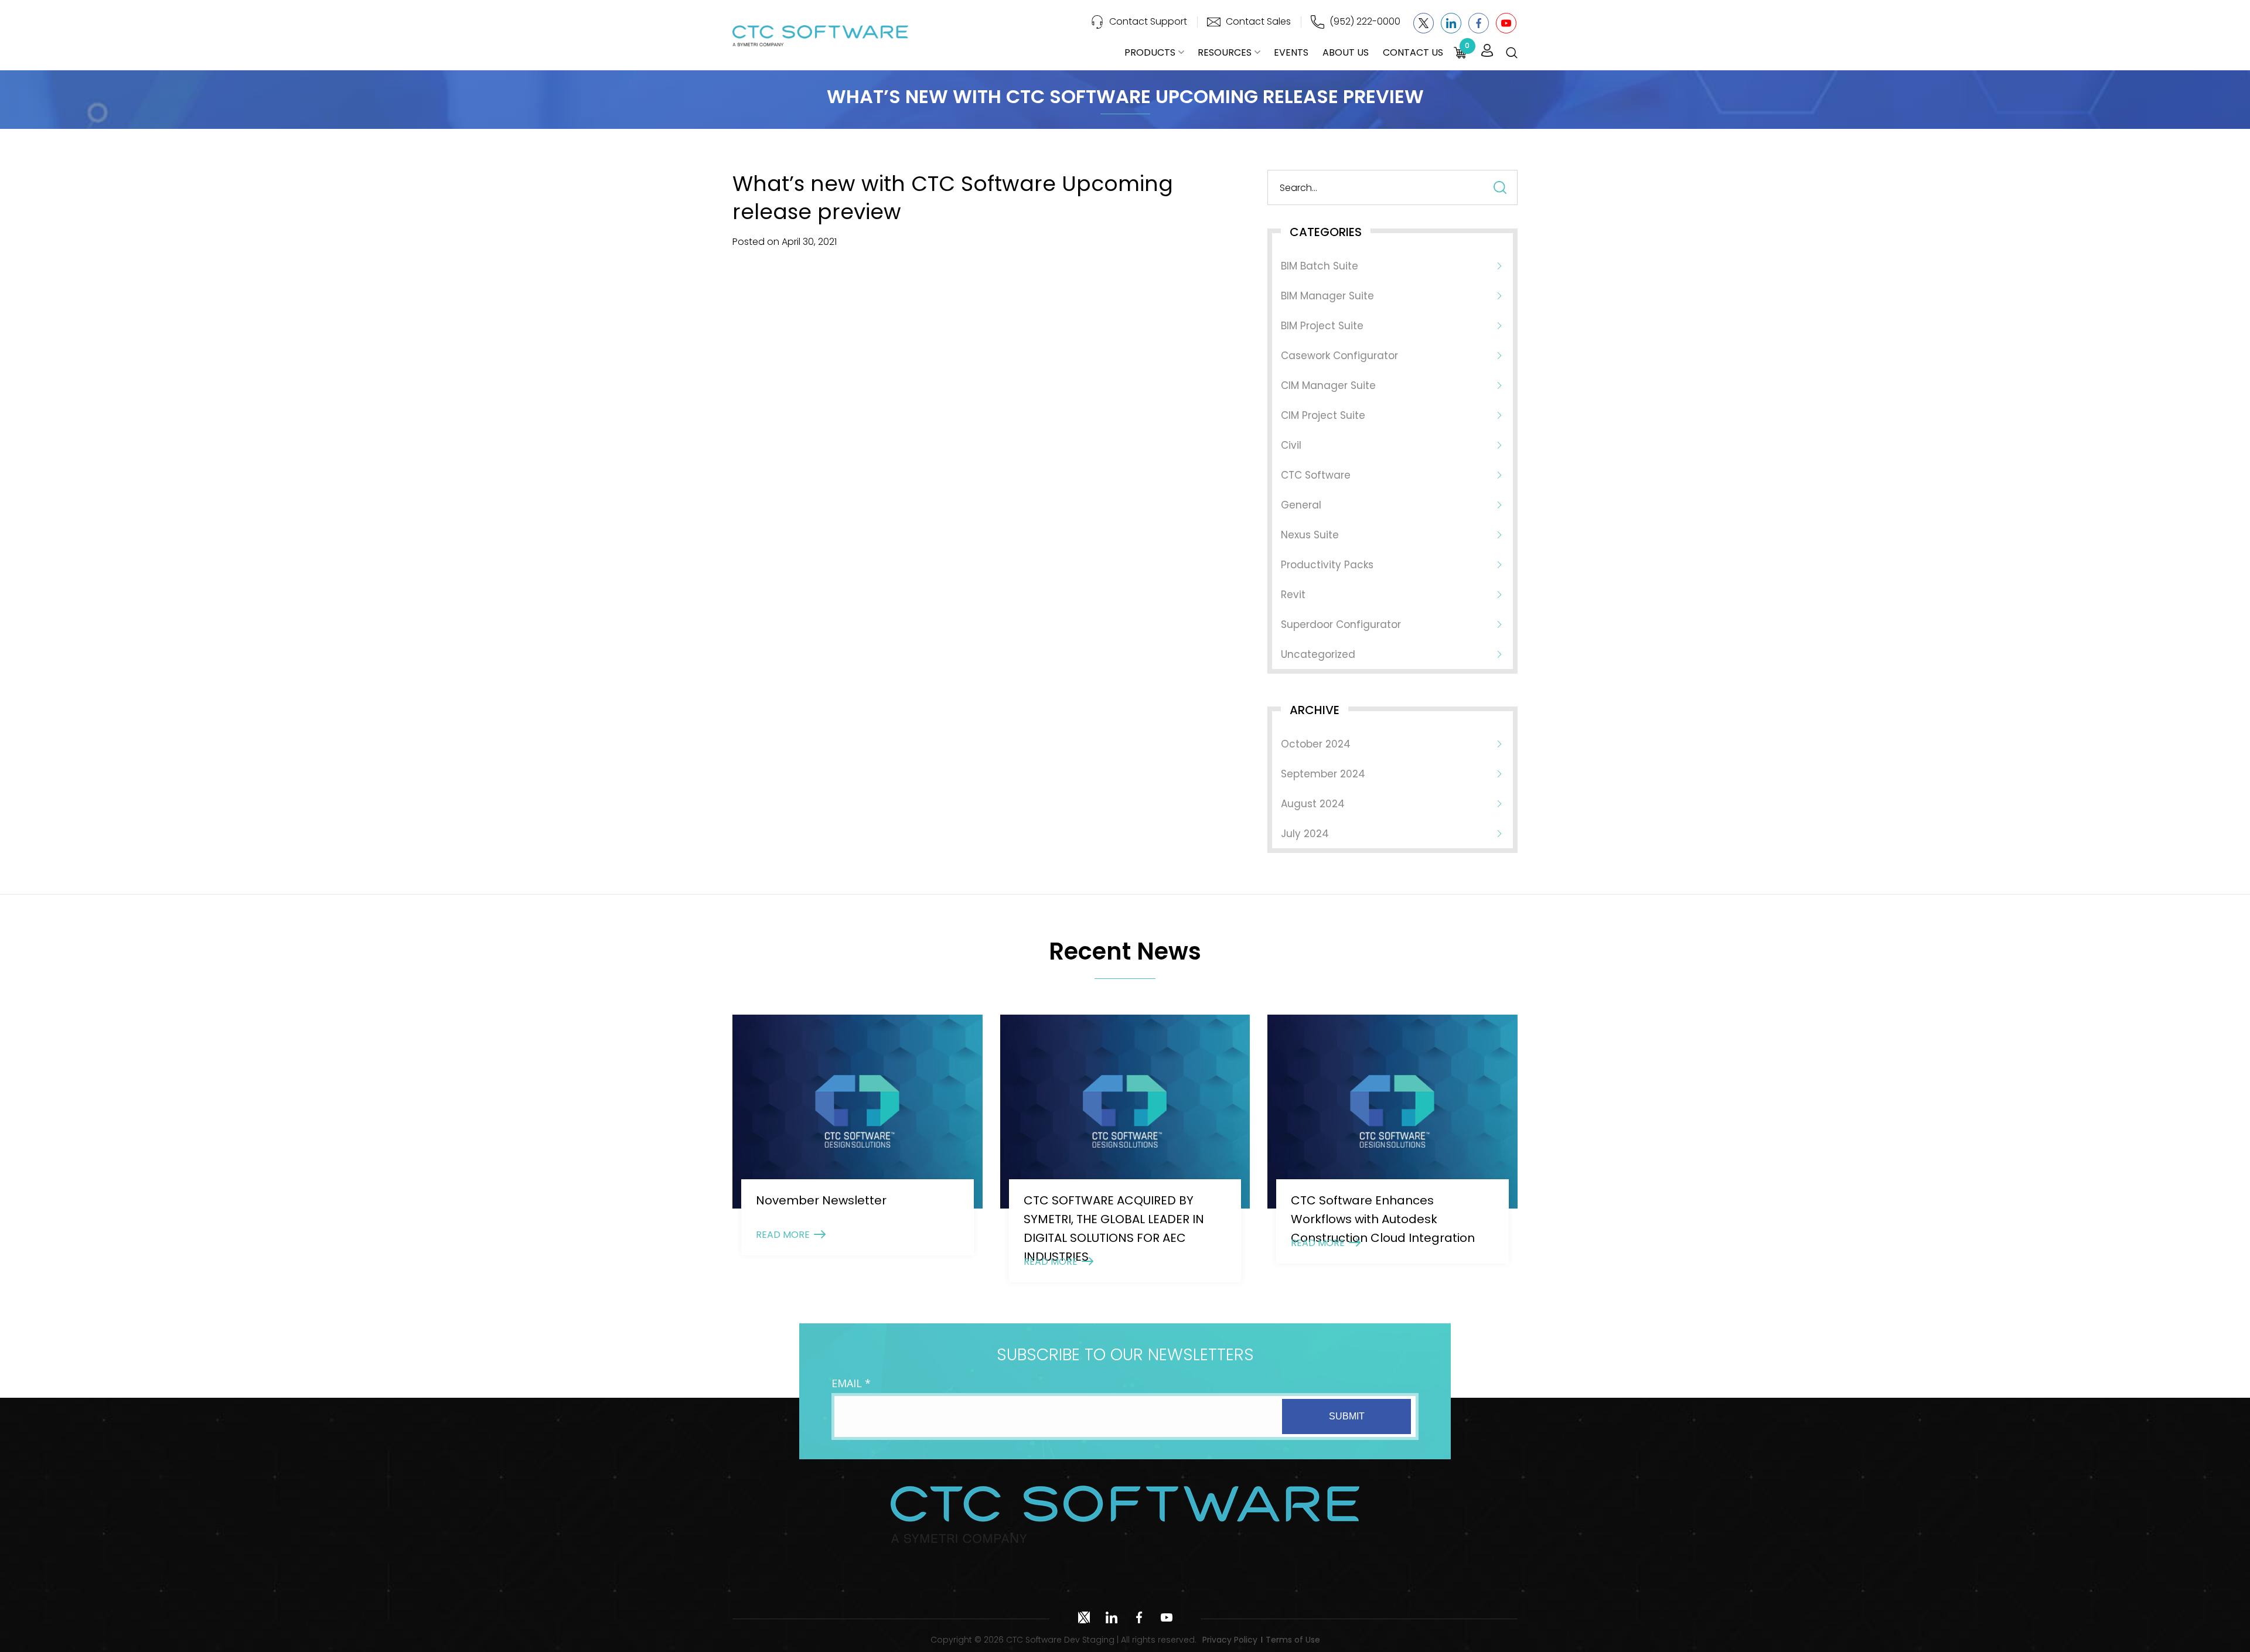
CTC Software (1316, 475)
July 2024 (1305, 834)
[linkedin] (1451, 23)
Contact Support (1148, 21)
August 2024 (1313, 804)
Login (1487, 51)
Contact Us (1413, 52)
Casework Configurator (1339, 356)
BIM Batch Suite (1320, 266)
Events (1291, 52)
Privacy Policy (1230, 1640)
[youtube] (1506, 23)
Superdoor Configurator (1341, 624)
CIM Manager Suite (1328, 385)
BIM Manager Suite (1327, 296)
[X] (1424, 23)
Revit (1293, 595)
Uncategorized (1318, 654)
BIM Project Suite (1322, 326)
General (1301, 505)
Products (1150, 52)
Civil (1291, 445)
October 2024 (1316, 744)
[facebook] (1479, 23)
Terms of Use (1293, 1640)
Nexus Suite (1310, 535)
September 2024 (1323, 774)
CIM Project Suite (1323, 415)
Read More (783, 1235)
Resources (1225, 52)
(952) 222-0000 (1365, 21)
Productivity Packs (1327, 565)
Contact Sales (1258, 21)
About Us (1346, 52)
